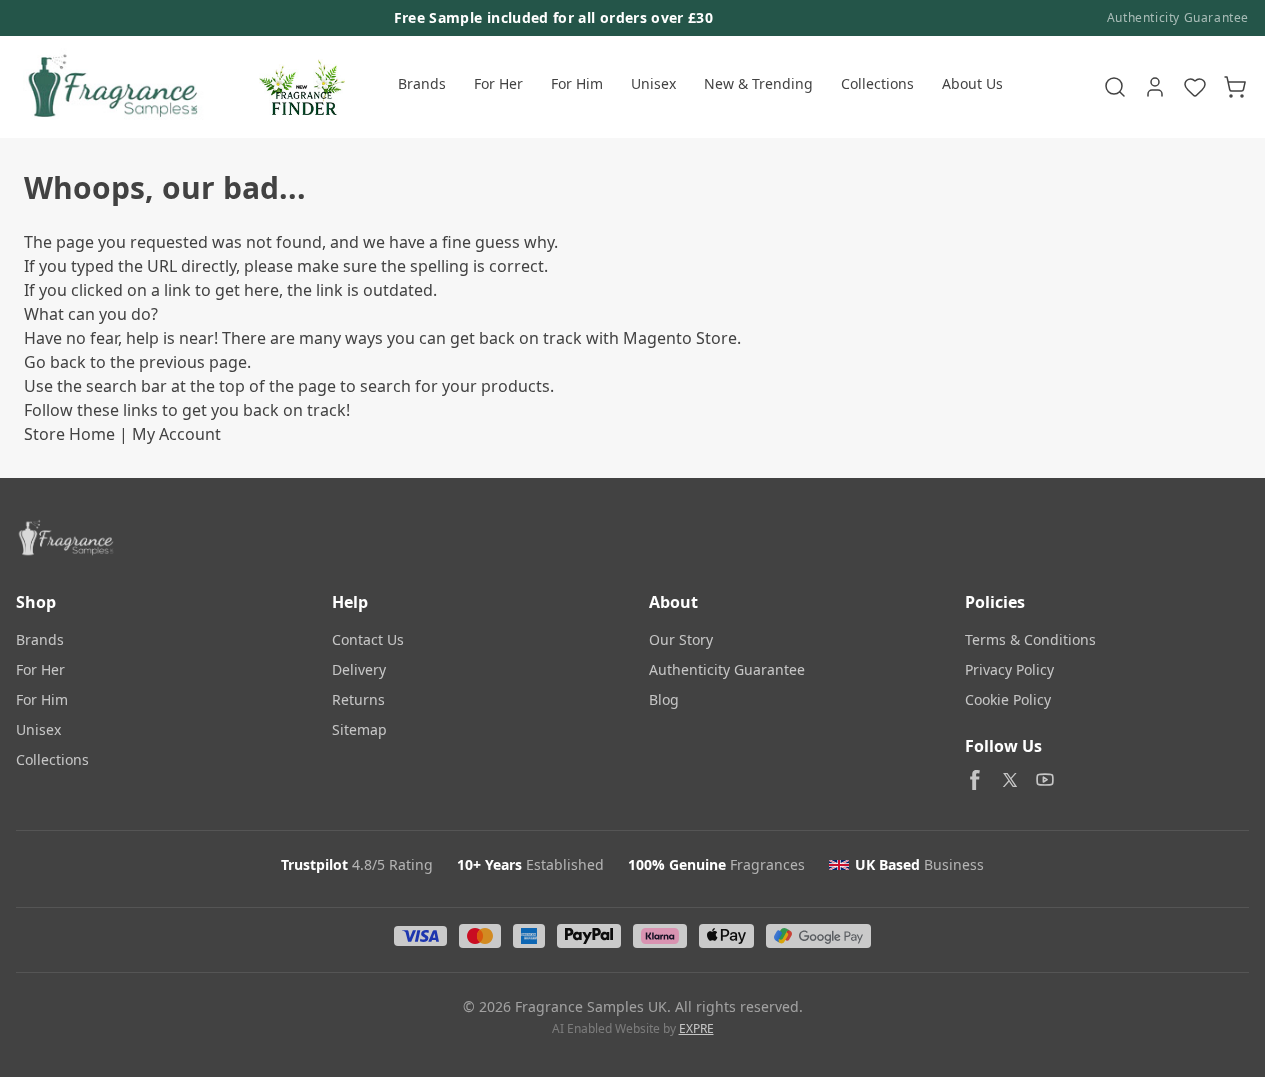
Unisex (653, 83)
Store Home (69, 434)
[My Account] (1155, 87)
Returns (358, 699)
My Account (176, 434)
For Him (577, 83)
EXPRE (696, 1028)
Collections (877, 83)
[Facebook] (975, 780)
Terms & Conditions (1030, 639)
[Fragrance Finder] (302, 87)
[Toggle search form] (1115, 87)
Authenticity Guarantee (1178, 18)
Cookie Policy (1008, 699)
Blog (664, 699)
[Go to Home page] (110, 87)
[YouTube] (1045, 780)
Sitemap (359, 729)
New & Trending (758, 83)
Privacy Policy (1009, 669)
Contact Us (368, 639)
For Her (498, 83)
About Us (972, 83)
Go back (55, 362)
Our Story (681, 639)
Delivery (359, 669)
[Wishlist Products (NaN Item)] (1195, 87)
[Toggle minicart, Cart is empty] (1235, 87)
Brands (422, 83)
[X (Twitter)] (1010, 780)
